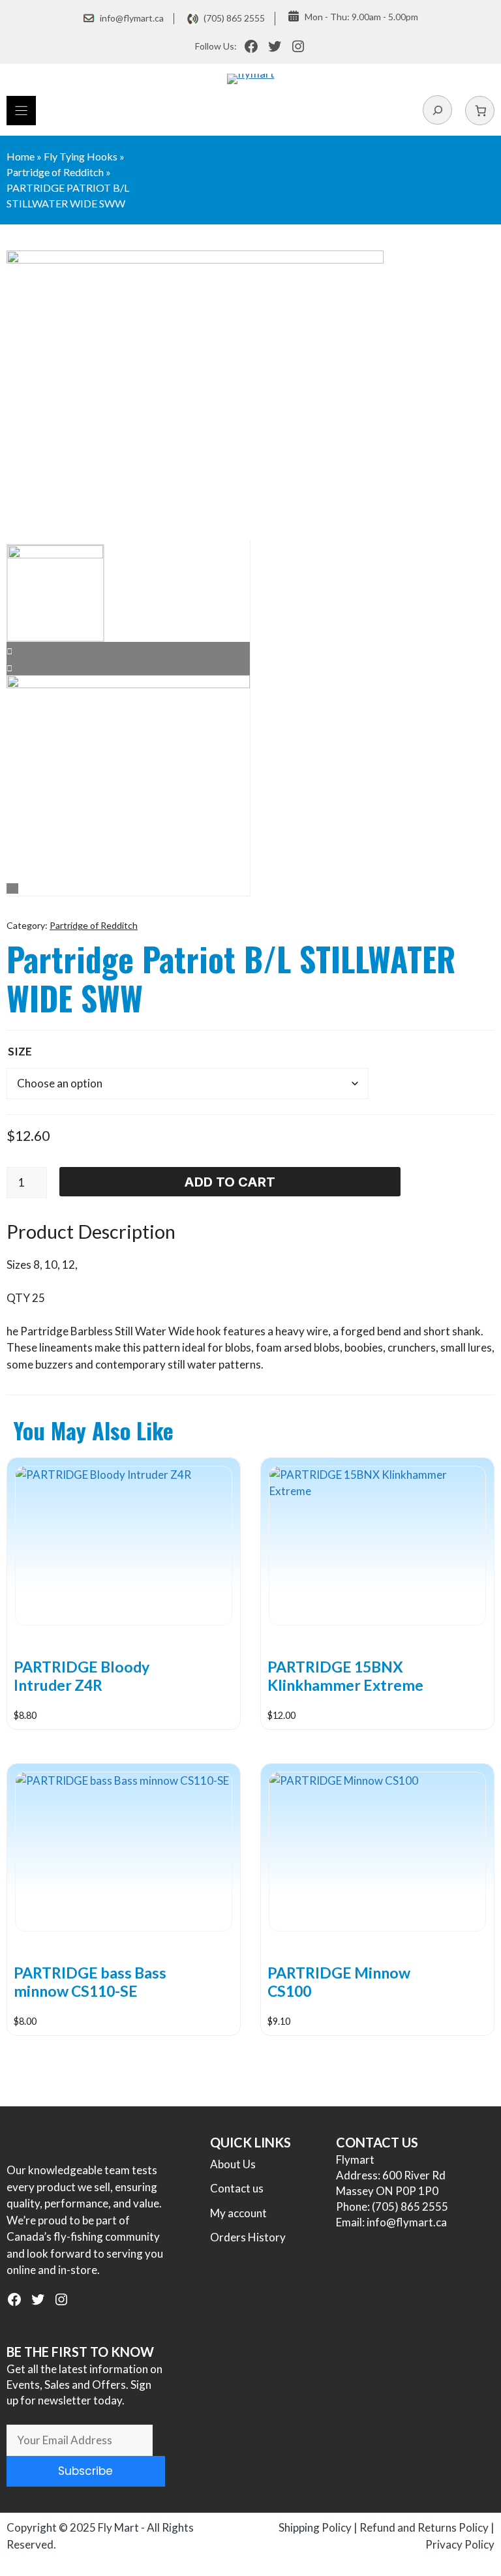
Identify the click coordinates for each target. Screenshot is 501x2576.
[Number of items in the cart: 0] (480, 111)
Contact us (237, 2188)
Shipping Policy (315, 2527)
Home (21, 156)
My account (238, 2213)
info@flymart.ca (132, 18)
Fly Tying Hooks (81, 156)
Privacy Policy (460, 2544)
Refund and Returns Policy (424, 2527)
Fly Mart (118, 2527)
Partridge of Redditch (55, 172)
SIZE (20, 1051)
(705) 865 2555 (234, 18)
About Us (233, 2164)
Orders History (248, 2237)
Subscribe (85, 2471)
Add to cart (230, 1182)
